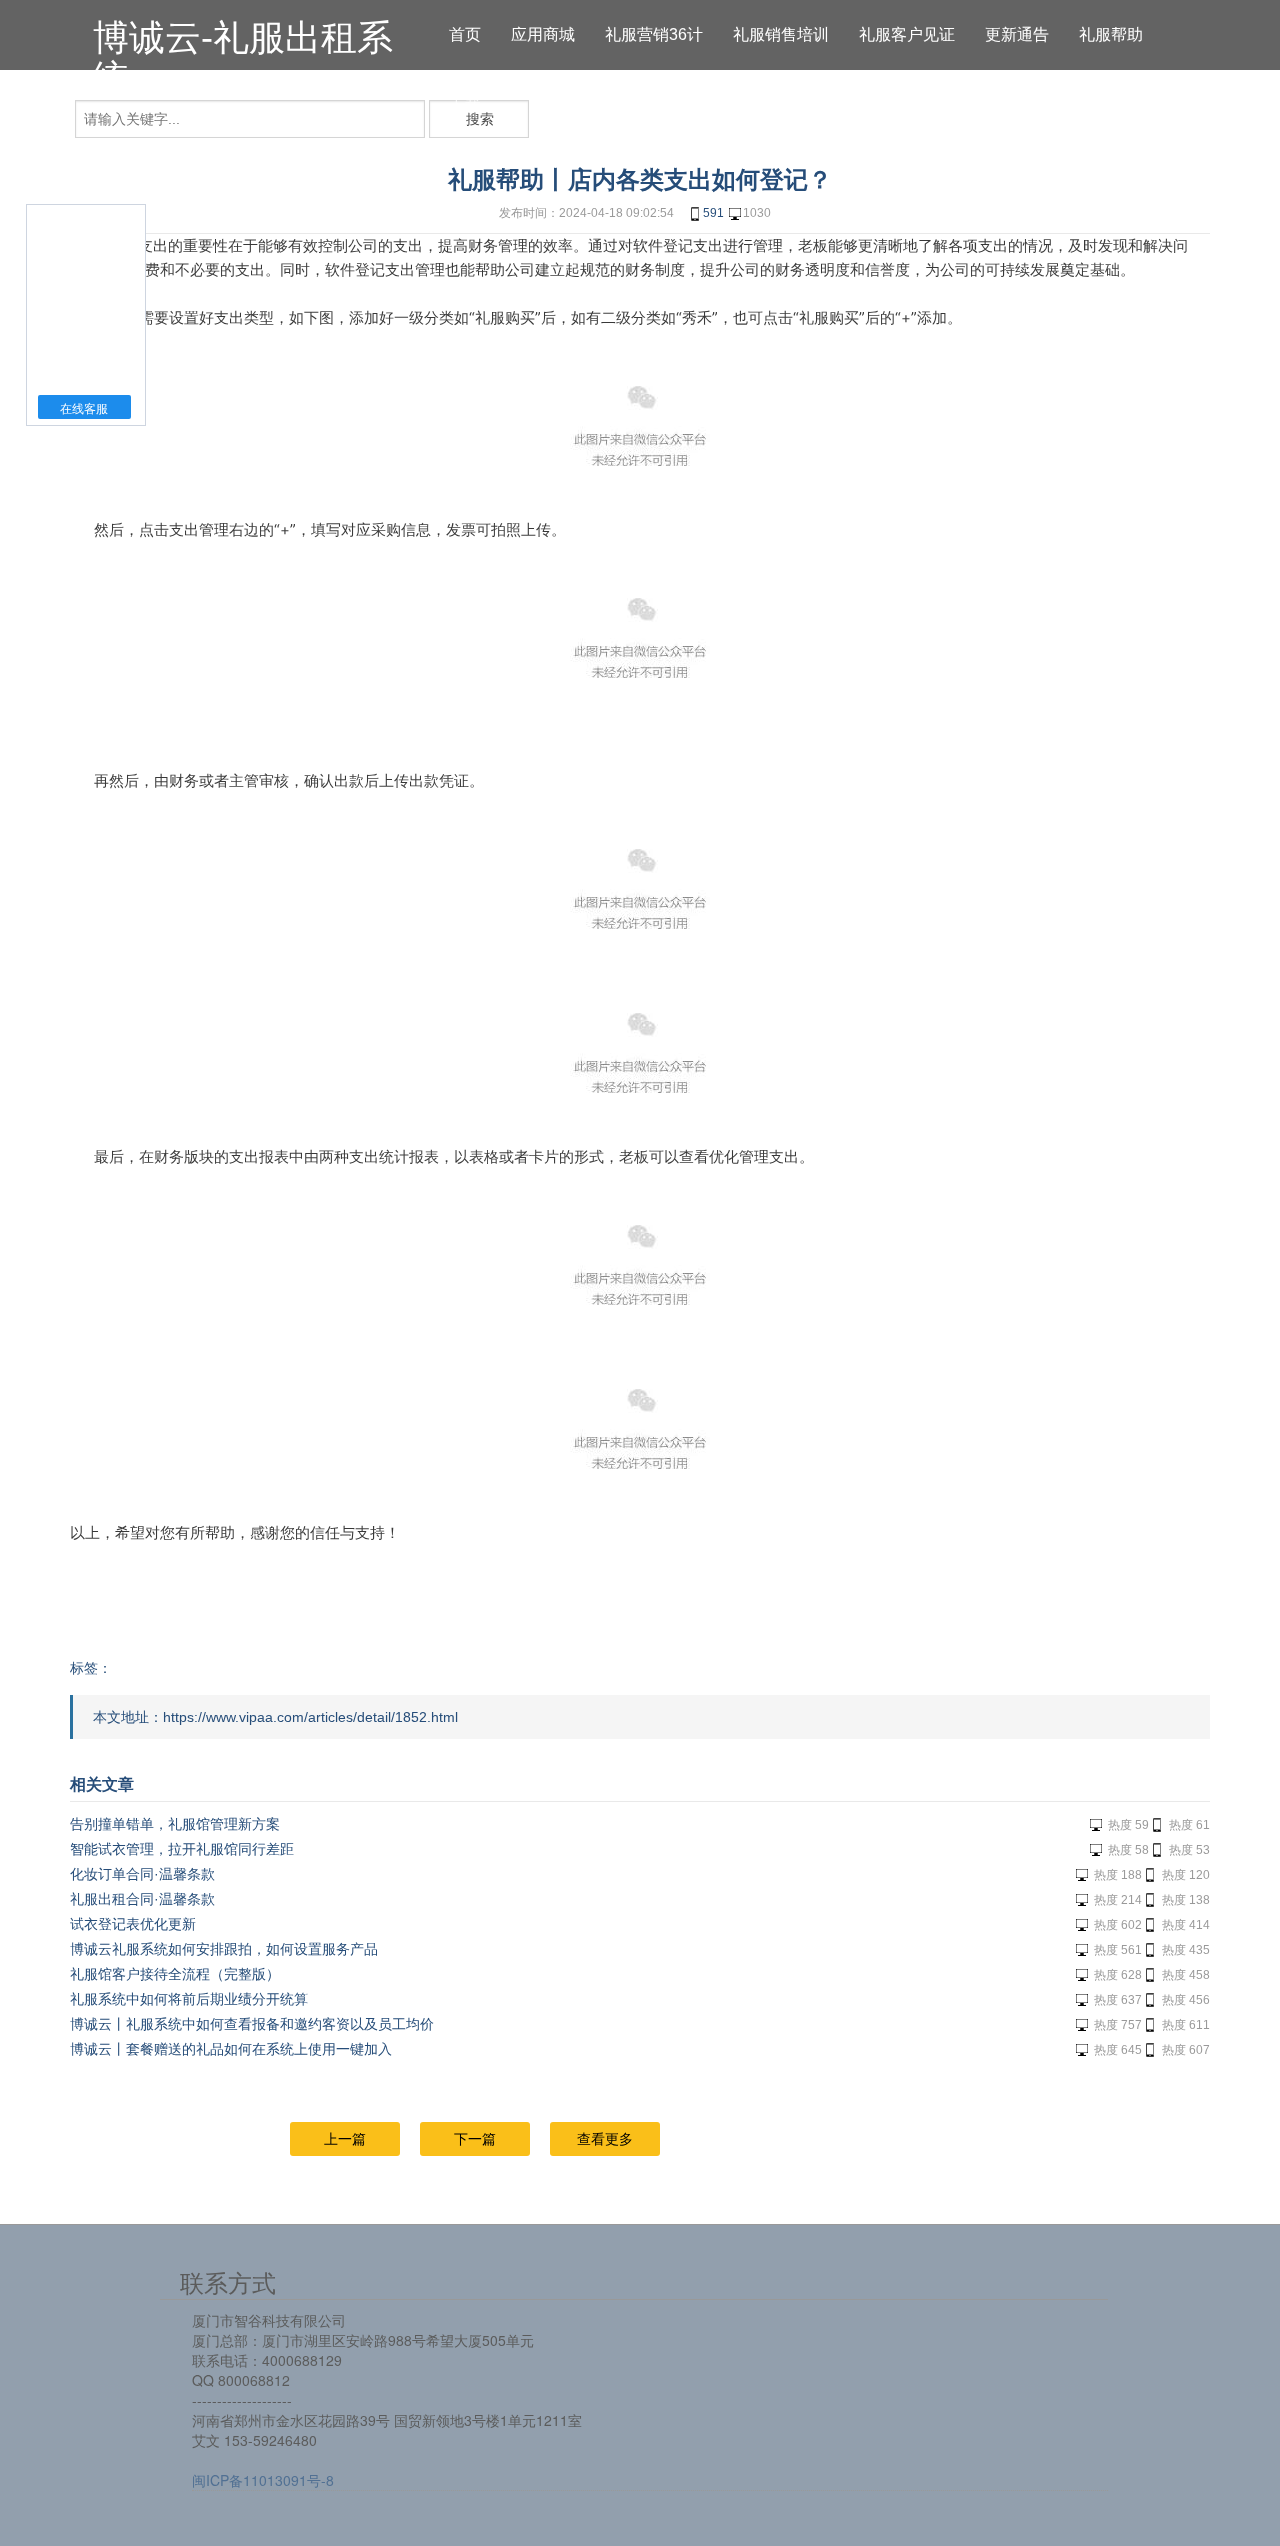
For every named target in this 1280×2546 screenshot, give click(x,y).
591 (713, 213)
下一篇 (475, 2139)
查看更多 (605, 2139)
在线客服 (84, 409)
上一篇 (345, 2139)
